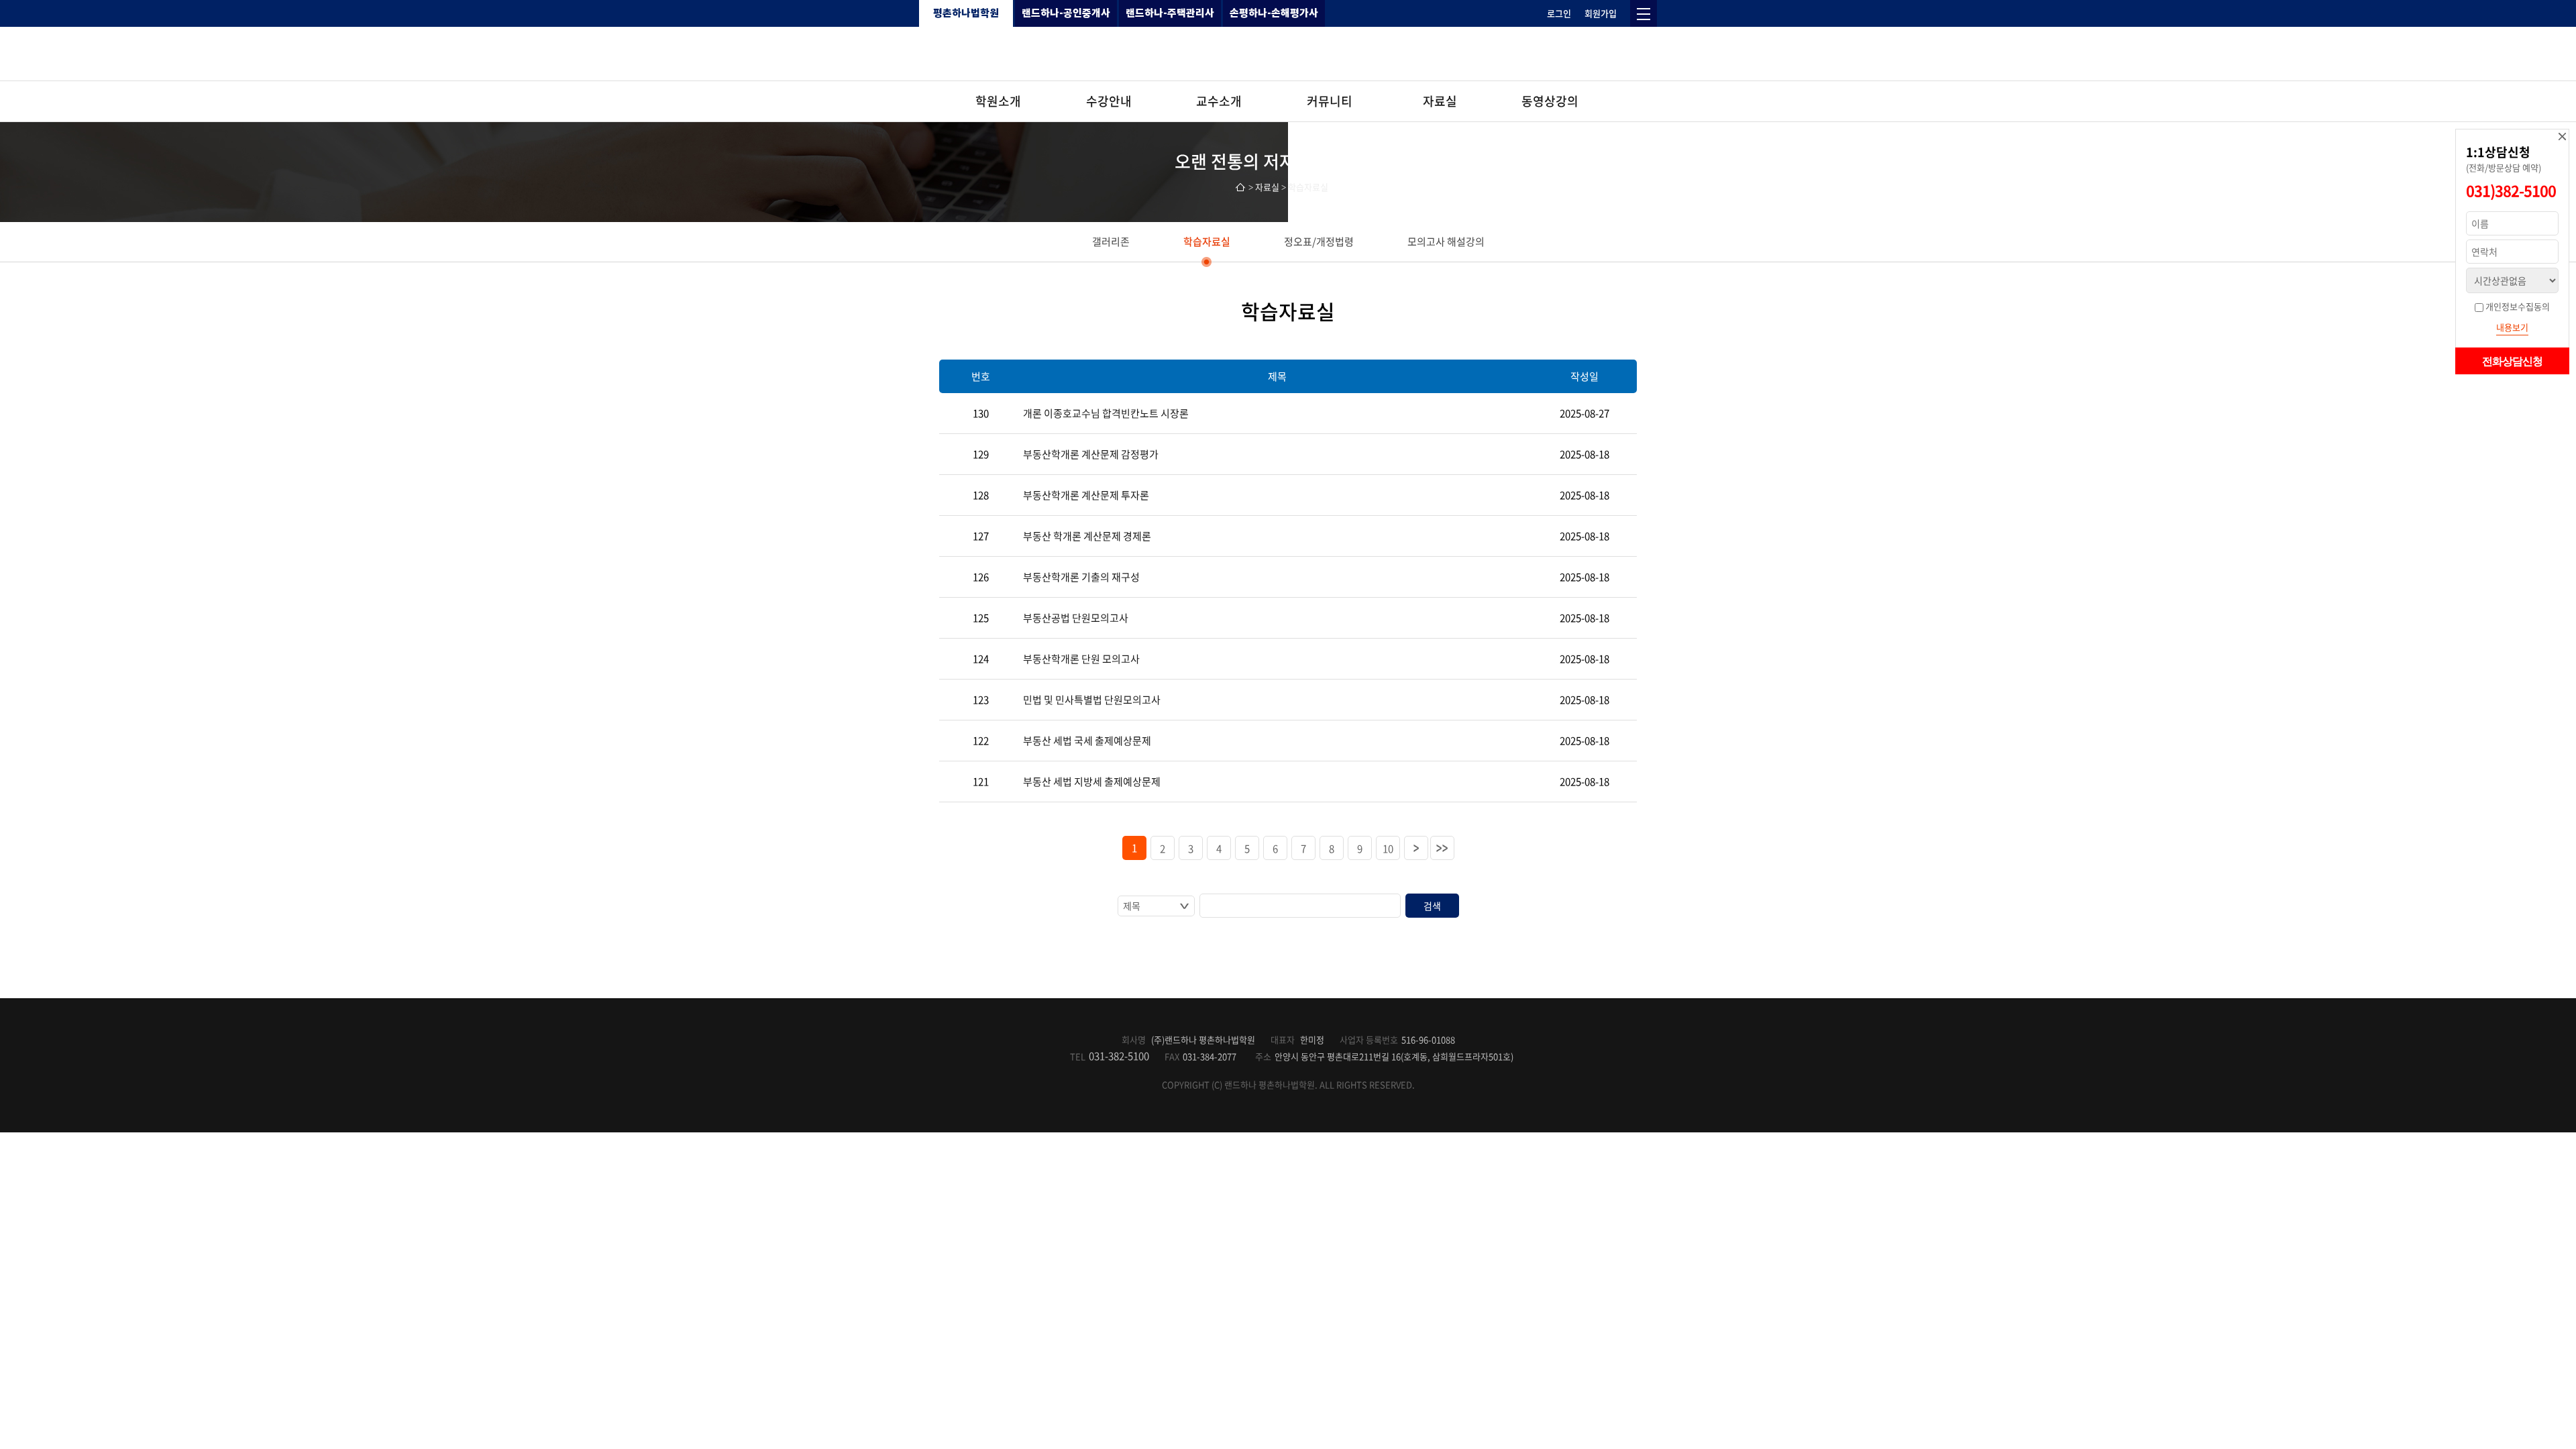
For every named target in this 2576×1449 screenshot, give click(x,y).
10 (1388, 849)
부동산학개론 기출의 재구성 (1081, 577)
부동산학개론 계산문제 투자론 (1086, 495)
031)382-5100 (2511, 190)
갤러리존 (1111, 241)
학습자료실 (1207, 241)
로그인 (1559, 13)
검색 (1432, 906)
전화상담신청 (2512, 361)
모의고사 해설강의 (1446, 241)
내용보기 (2512, 327)
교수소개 (1219, 101)
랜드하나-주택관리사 (1170, 13)
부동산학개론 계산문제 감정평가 (1091, 454)
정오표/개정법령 (1319, 241)
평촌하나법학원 (966, 13)
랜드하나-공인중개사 (1066, 13)
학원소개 (998, 101)
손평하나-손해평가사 (1274, 13)
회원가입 (1601, 13)
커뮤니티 (1330, 101)
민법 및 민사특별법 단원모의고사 (1092, 700)
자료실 (1440, 101)
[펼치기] (1644, 13)
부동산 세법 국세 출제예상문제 (1087, 741)
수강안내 (1109, 101)
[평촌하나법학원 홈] (1288, 54)
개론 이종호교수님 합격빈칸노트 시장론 (1106, 413)
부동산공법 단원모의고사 (1076, 618)
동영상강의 (1550, 101)
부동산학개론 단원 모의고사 (1081, 659)
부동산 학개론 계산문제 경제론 (1087, 536)
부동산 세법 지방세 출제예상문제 (1092, 782)
